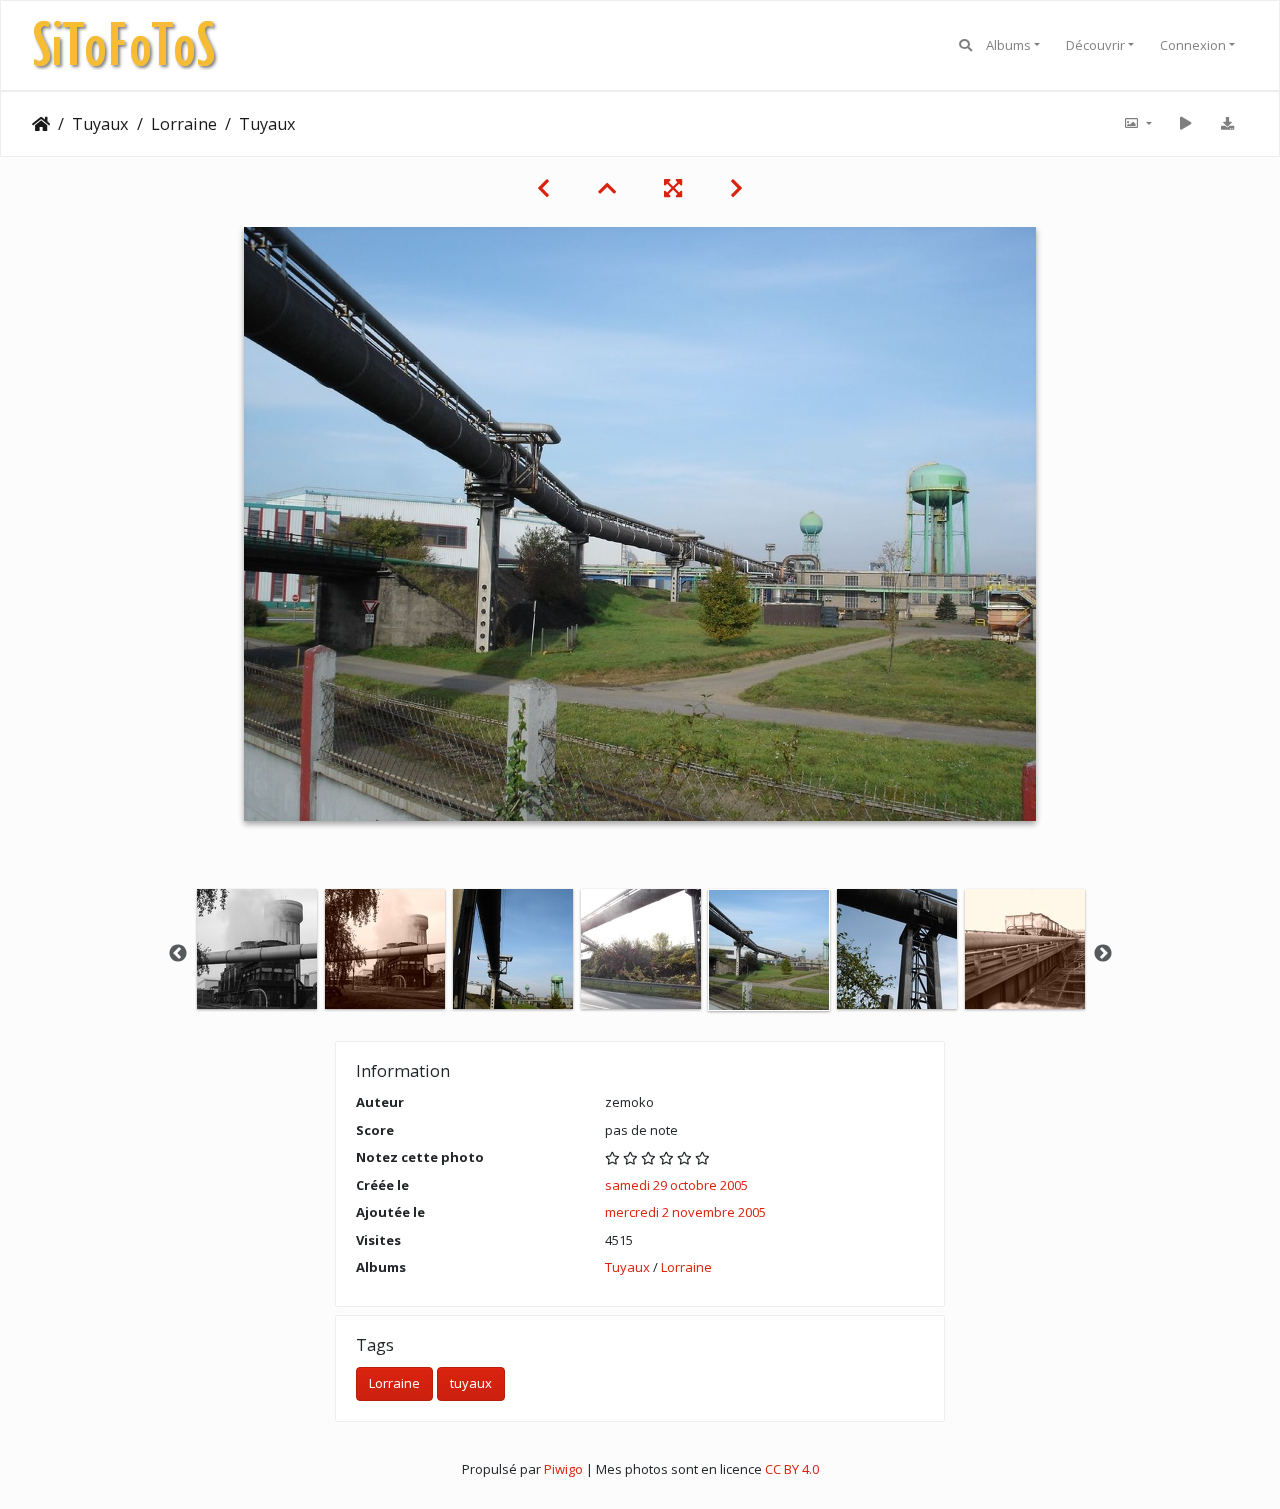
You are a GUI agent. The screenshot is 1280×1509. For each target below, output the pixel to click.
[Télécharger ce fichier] (1227, 124)
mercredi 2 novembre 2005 (685, 1212)
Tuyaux (100, 124)
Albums (1008, 45)
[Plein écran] (673, 188)
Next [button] (1103, 954)
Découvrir (1095, 45)
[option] (257, 949)
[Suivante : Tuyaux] (736, 188)
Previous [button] (178, 954)
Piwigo (563, 1469)
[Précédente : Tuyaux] (543, 188)
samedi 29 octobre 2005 (676, 1185)
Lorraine (184, 124)
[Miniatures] (607, 188)
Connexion (1193, 45)
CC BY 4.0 (792, 1469)
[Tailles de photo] (1137, 124)
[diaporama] (1185, 124)
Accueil (41, 124)
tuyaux (471, 1383)
